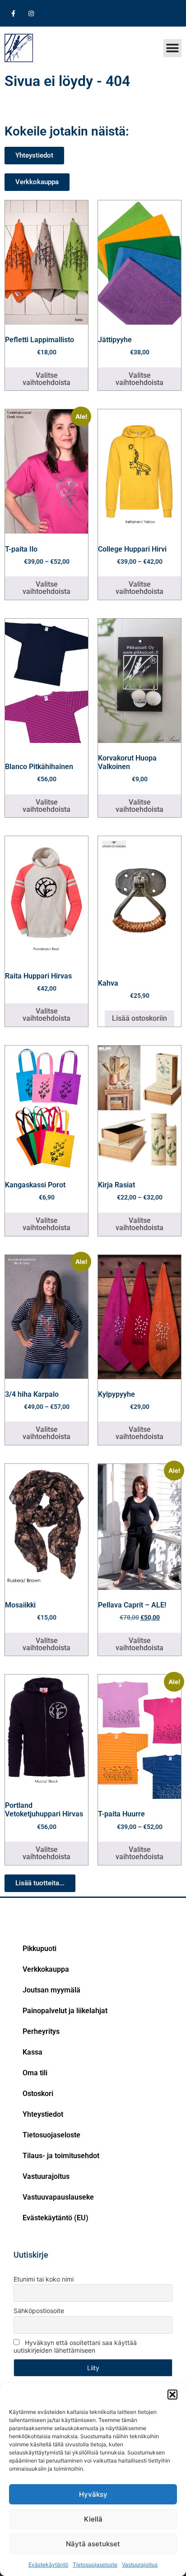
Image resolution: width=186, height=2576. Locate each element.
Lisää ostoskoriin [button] (139, 1018)
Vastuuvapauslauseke (58, 2197)
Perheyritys (41, 2031)
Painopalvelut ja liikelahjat (65, 2011)
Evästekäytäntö (48, 2565)
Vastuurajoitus (140, 2565)
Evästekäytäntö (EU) (56, 2218)
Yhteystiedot (43, 2114)
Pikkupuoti (40, 1949)
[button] (172, 2395)
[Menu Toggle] (172, 48)
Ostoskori (38, 2094)
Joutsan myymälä (51, 1990)
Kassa (33, 2052)
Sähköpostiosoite (39, 2311)
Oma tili (35, 2073)
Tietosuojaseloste (95, 2565)
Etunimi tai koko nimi (44, 2279)
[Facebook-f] (13, 13)
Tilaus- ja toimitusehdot (61, 2156)
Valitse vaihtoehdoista (46, 379)
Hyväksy (93, 2494)
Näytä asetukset (93, 2544)
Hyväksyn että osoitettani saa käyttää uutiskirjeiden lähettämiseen (75, 2346)
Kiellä (93, 2519)
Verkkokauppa (46, 1969)
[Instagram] (31, 13)
